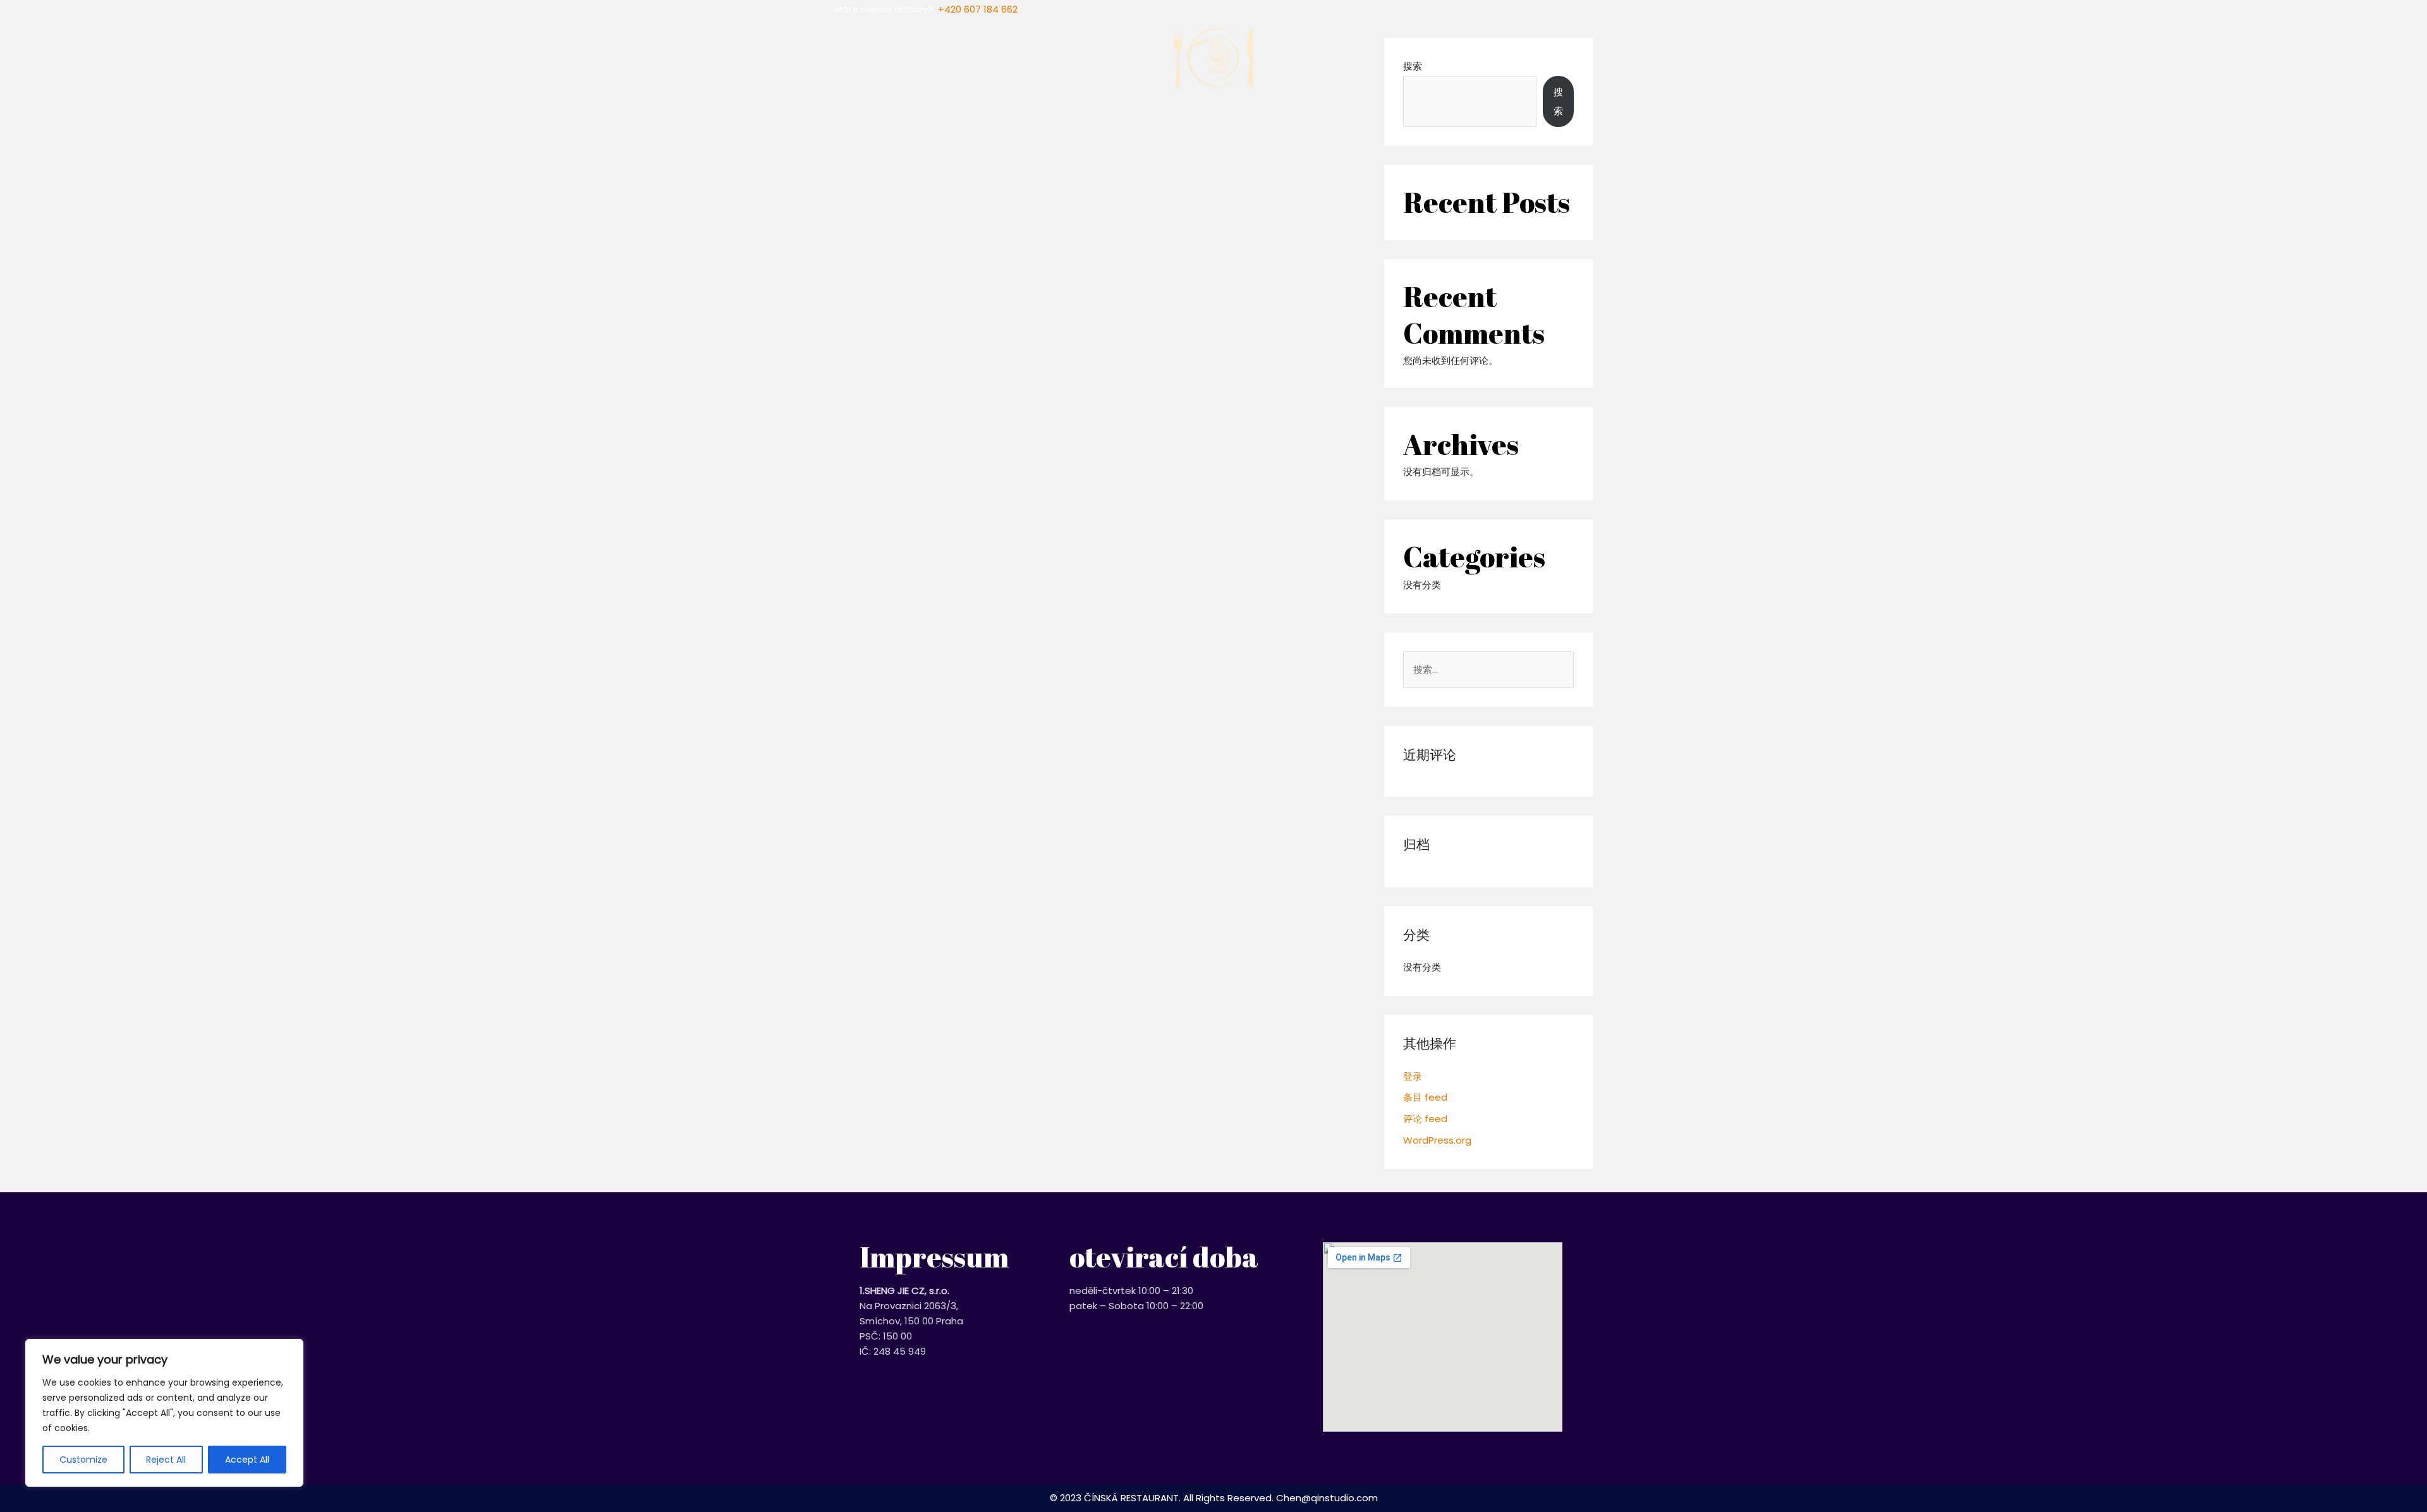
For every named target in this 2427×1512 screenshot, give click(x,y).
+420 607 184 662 (978, 9)
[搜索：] (1488, 669)
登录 (1413, 1076)
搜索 (1558, 101)
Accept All (247, 1460)
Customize (83, 1460)
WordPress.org (1437, 1140)
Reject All (166, 1460)
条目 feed (1425, 1097)
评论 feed (1425, 1119)
